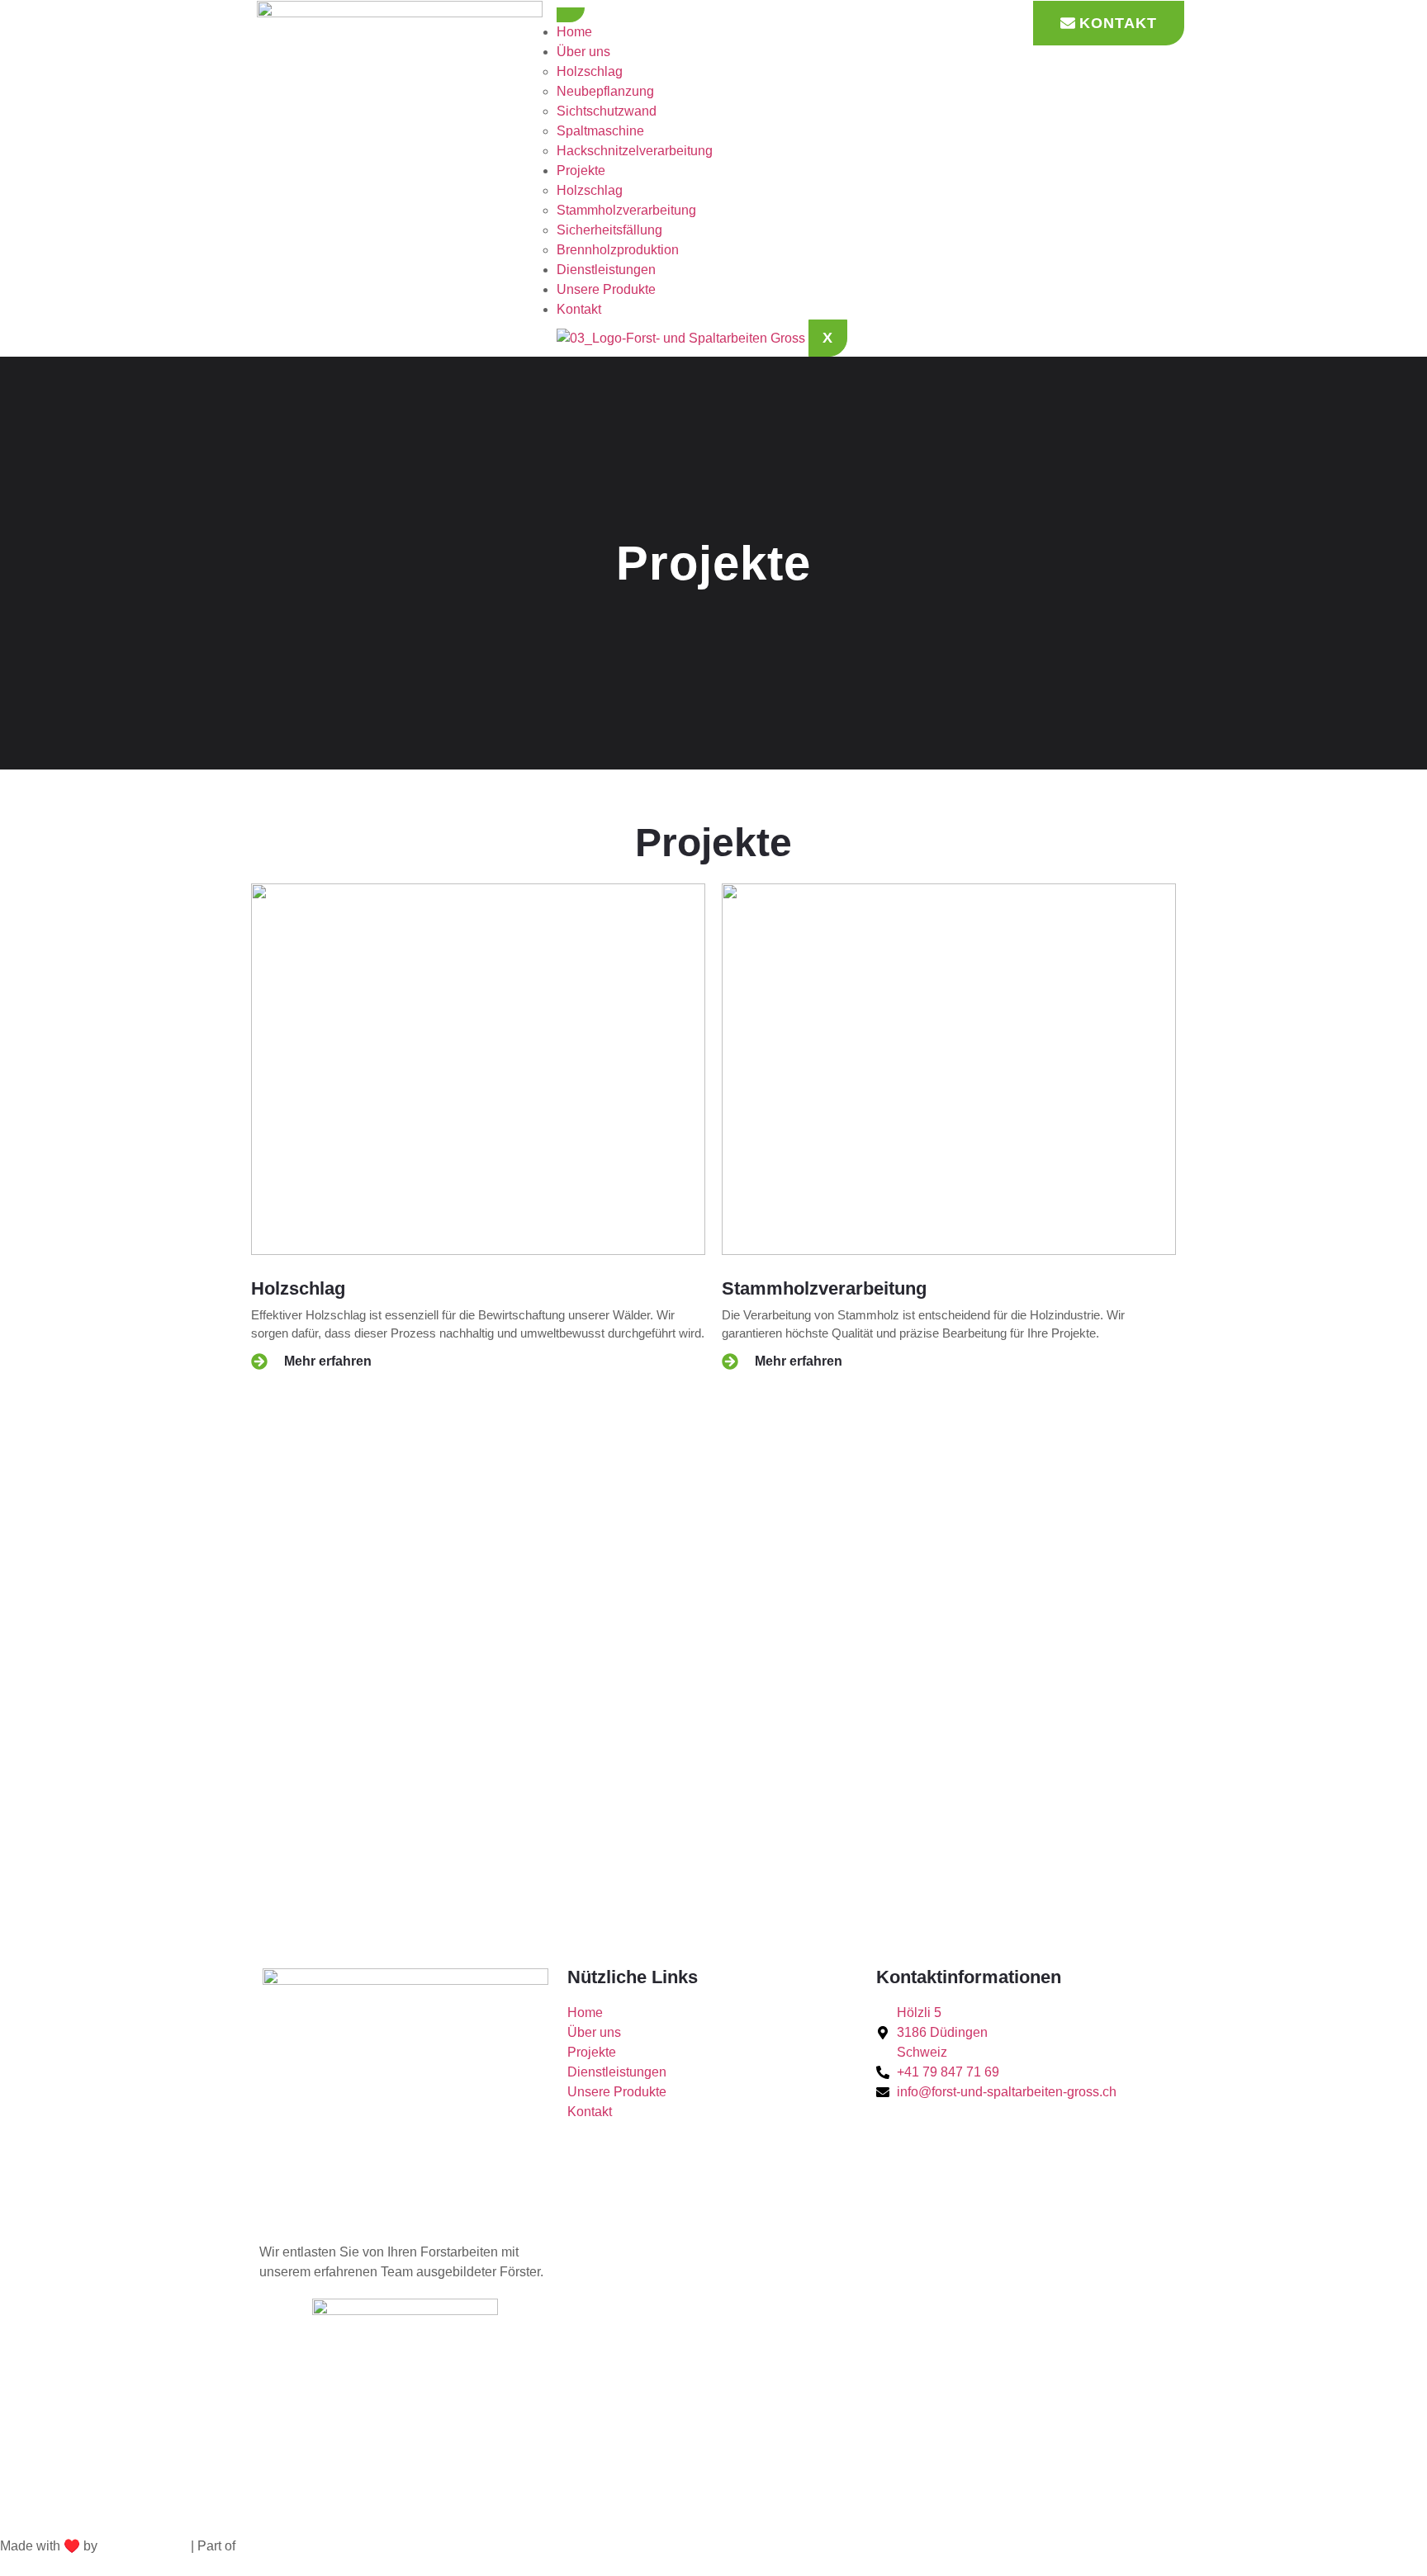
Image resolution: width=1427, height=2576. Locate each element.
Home (574, 32)
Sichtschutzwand (607, 111)
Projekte (581, 170)
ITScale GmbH (144, 2546)
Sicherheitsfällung (609, 230)
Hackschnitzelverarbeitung (635, 151)
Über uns (583, 52)
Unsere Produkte (606, 289)
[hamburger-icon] (571, 15)
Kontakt (579, 309)
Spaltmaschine (600, 131)
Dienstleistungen (606, 270)
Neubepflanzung (605, 91)
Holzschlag (590, 71)
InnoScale (268, 2546)
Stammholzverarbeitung (626, 210)
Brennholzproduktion (618, 250)
